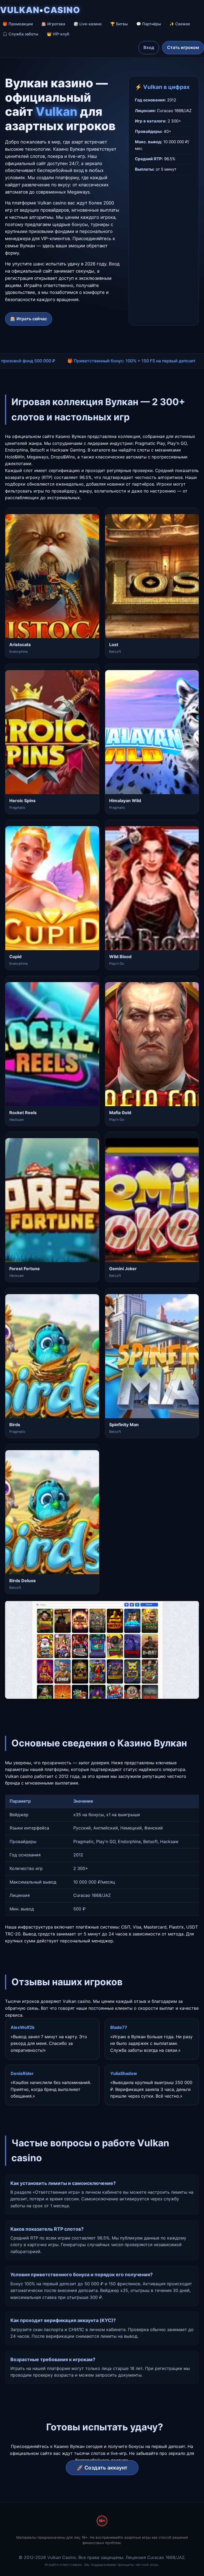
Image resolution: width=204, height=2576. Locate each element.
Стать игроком (183, 47)
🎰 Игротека (53, 24)
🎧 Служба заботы (20, 34)
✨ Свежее (180, 24)
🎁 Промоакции (18, 24)
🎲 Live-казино (88, 24)
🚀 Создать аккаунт (102, 2468)
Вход (149, 47)
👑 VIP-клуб (58, 34)
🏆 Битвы (119, 24)
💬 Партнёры (149, 24)
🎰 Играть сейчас (29, 319)
